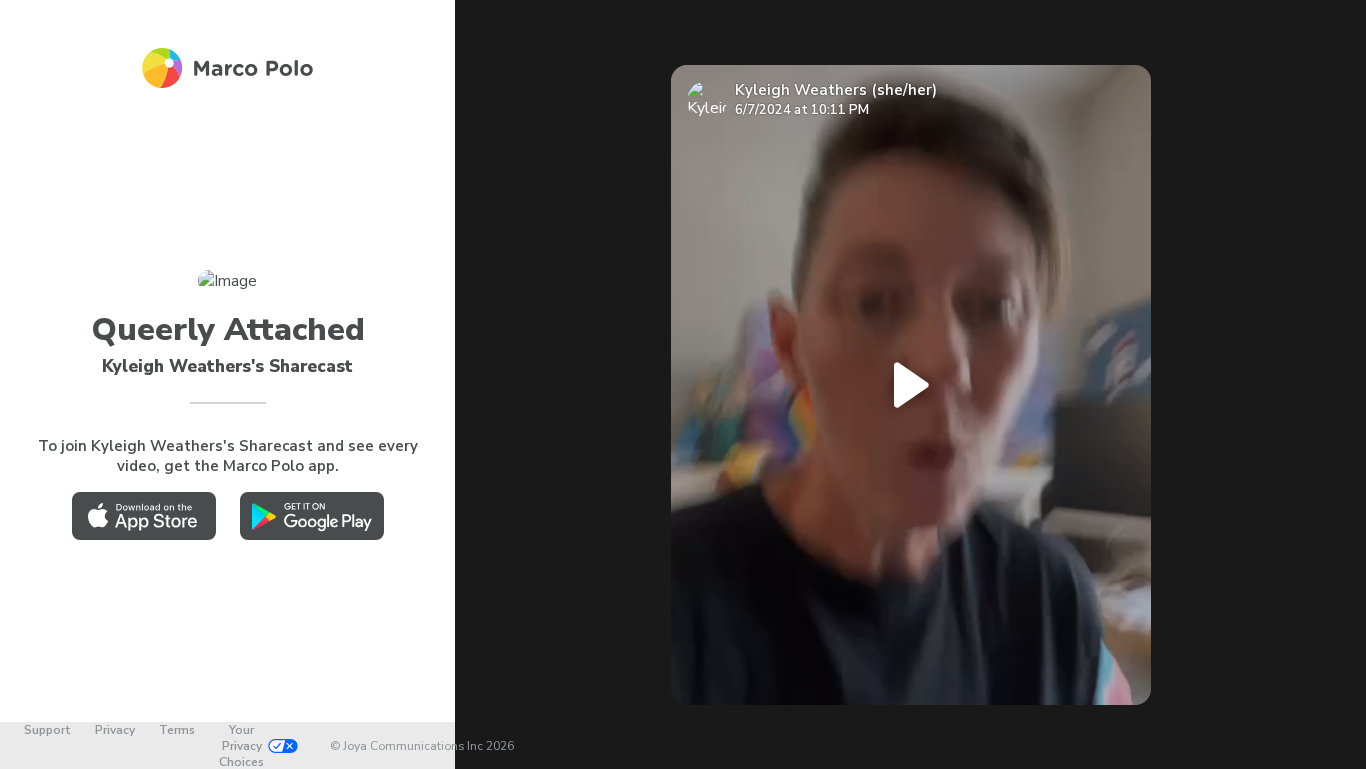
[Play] (911, 385)
